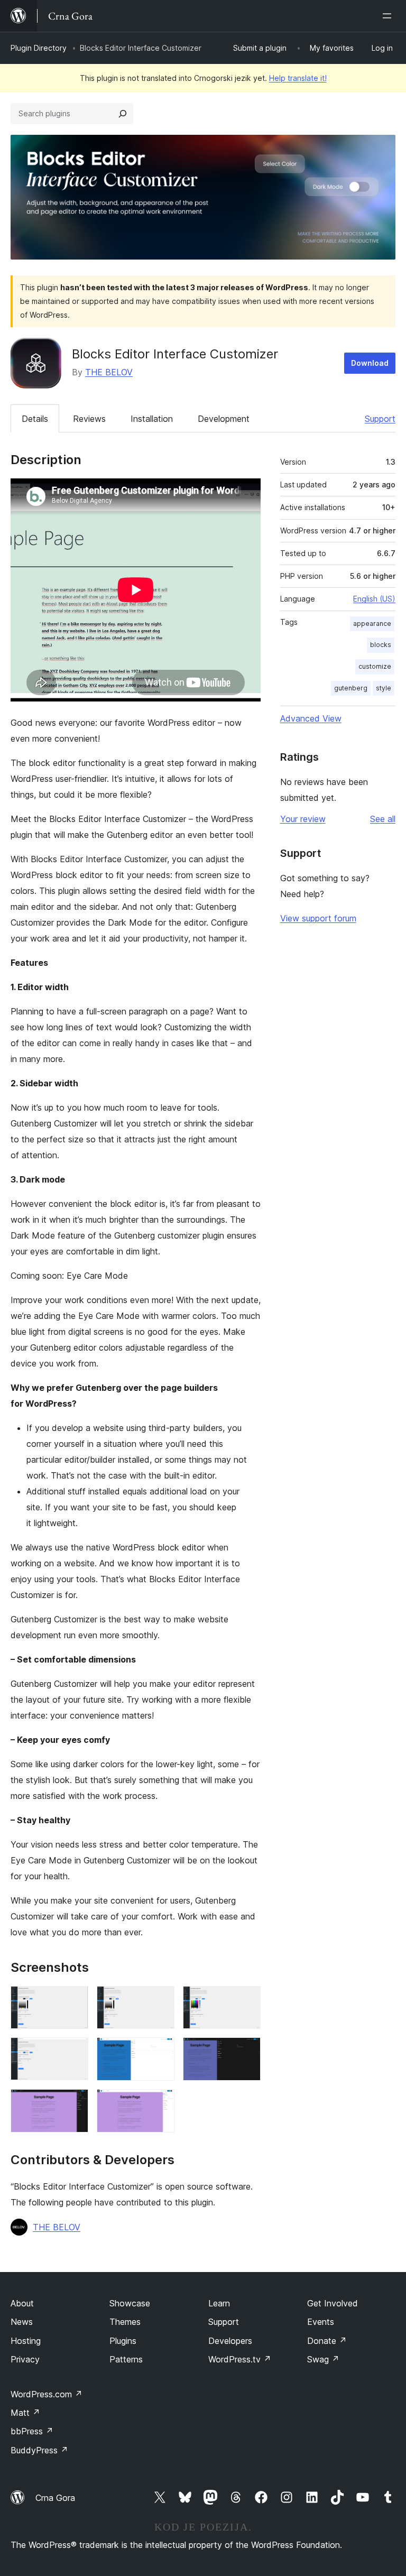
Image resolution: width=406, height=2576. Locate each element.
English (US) (374, 599)
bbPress (32, 2431)
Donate (327, 2341)
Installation (152, 419)
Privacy (25, 2359)
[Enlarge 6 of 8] (246, 2052)
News (22, 2322)
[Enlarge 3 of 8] (246, 2000)
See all (383, 819)
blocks (381, 645)
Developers (230, 2341)
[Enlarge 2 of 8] (160, 2000)
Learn (219, 2303)
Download (370, 363)
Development (224, 419)
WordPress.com (47, 2394)
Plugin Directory (39, 48)
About (22, 2303)
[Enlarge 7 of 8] (74, 2103)
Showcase (130, 2303)
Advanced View (311, 718)
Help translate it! (298, 78)
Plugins (123, 2341)
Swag (323, 2359)
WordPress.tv (240, 2359)
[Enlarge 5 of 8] (160, 2052)
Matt (25, 2413)
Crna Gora (55, 2498)
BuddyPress (39, 2450)
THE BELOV (109, 372)
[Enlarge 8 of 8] (160, 2103)
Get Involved (333, 2303)
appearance (372, 624)
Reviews (89, 419)
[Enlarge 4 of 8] (74, 2052)
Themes (125, 2322)
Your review (303, 819)
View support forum (318, 918)
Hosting (26, 2341)
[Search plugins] (123, 114)
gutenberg (351, 688)
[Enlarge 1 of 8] (74, 2000)
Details (35, 419)
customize (375, 666)
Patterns (126, 2359)
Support (380, 419)
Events (321, 2322)
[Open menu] (389, 16)
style (384, 688)
